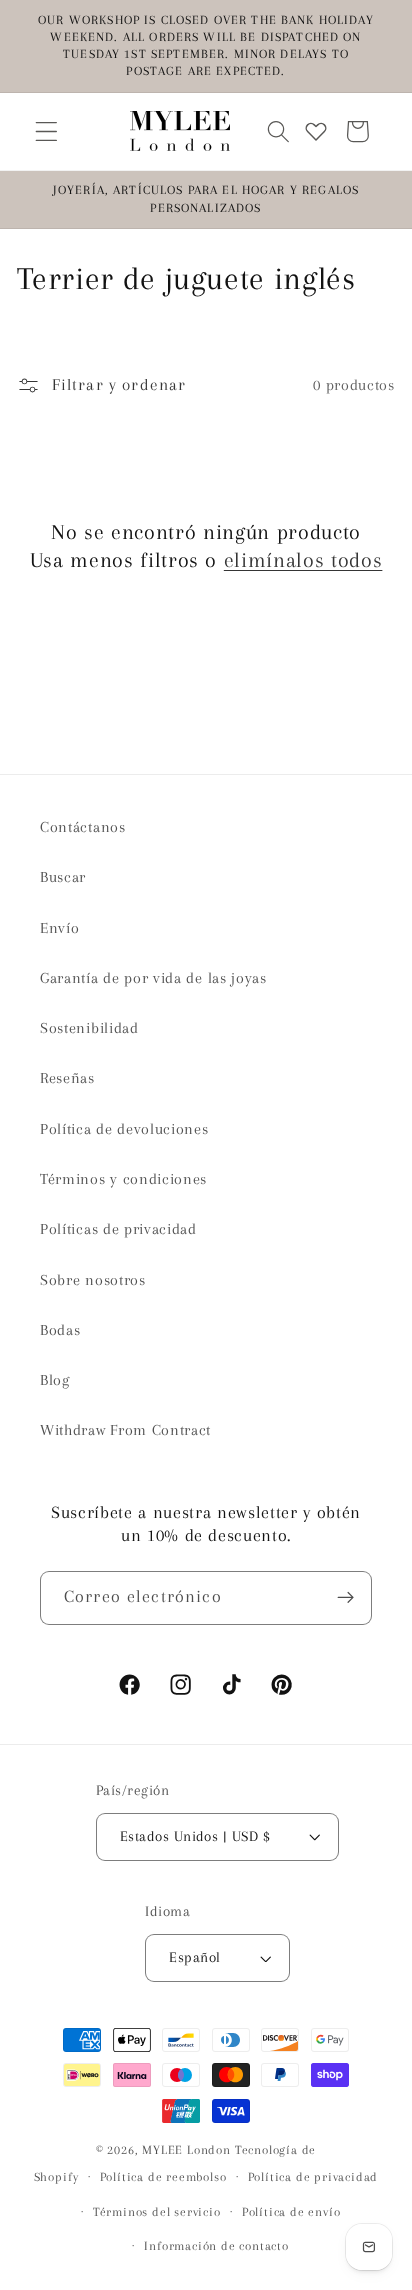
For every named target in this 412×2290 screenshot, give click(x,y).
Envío (59, 928)
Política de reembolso (163, 2177)
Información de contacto (216, 2246)
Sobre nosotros (93, 1280)
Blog (55, 1380)
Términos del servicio (157, 2212)
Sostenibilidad (89, 1028)
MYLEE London (186, 2150)
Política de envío (291, 2212)
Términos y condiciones (123, 1179)
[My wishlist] (316, 131)
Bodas (60, 1330)
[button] (46, 131)
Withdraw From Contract (125, 1430)
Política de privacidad (313, 2177)
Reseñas (67, 1078)
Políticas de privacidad (118, 1229)
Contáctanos (83, 827)
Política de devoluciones (124, 1129)
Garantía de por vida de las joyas (153, 978)
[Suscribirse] (345, 1598)
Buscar (63, 877)
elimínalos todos (303, 560)
